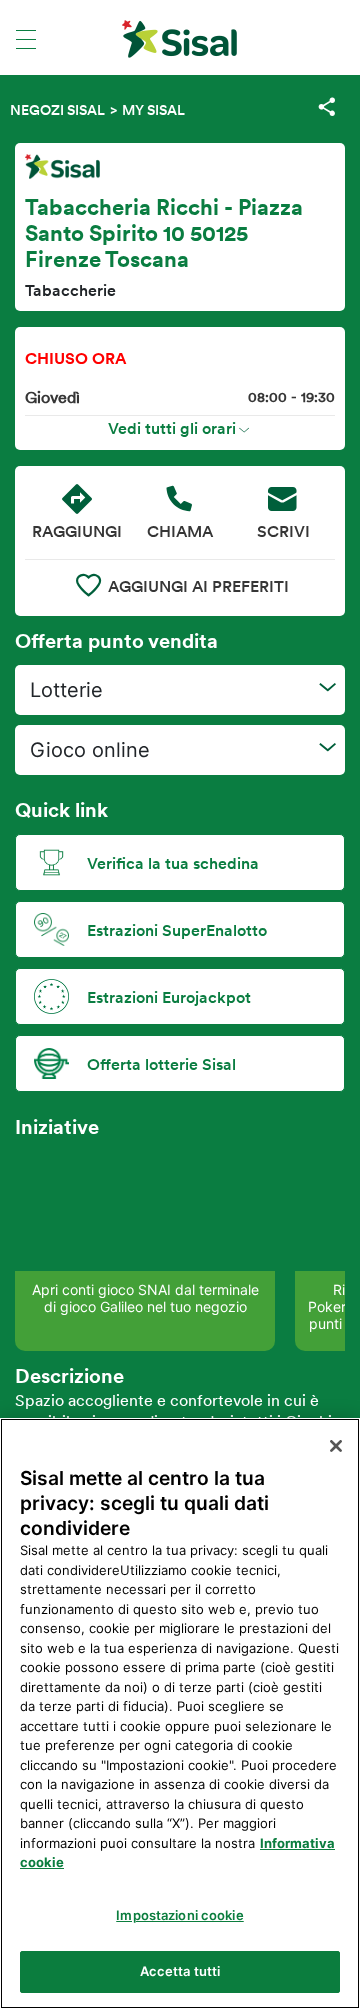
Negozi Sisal (57, 110)
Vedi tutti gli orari (172, 428)
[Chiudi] (336, 1446)
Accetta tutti (180, 1971)
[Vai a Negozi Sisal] (179, 39)
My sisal (153, 110)
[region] (180, 1713)
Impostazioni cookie (179, 1915)
